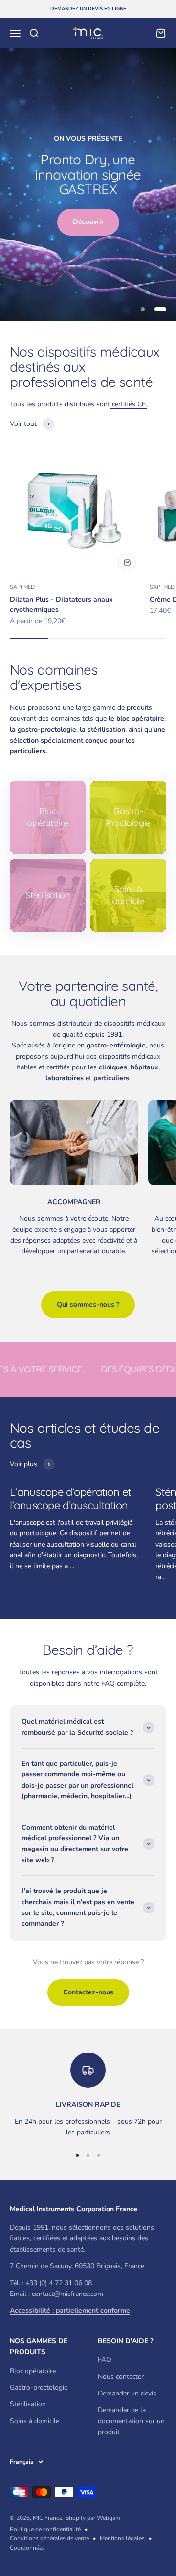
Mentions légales (122, 2538)
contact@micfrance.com (67, 2294)
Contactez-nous (88, 1992)
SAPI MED (22, 587)
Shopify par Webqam (93, 2518)
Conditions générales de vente (49, 2538)
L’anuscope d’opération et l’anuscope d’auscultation (70, 1498)
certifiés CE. (129, 404)
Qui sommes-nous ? (88, 1304)
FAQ (105, 2360)
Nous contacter (121, 2377)
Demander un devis (127, 2393)
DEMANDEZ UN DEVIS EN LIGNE (88, 9)
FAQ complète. (124, 1683)
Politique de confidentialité (45, 2529)
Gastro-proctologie (39, 2387)
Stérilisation (28, 2404)
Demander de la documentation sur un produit (131, 2421)
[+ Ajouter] (127, 563)
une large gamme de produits (107, 708)
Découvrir (88, 222)
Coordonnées (27, 2548)
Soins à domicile (34, 2421)
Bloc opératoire (33, 2371)
